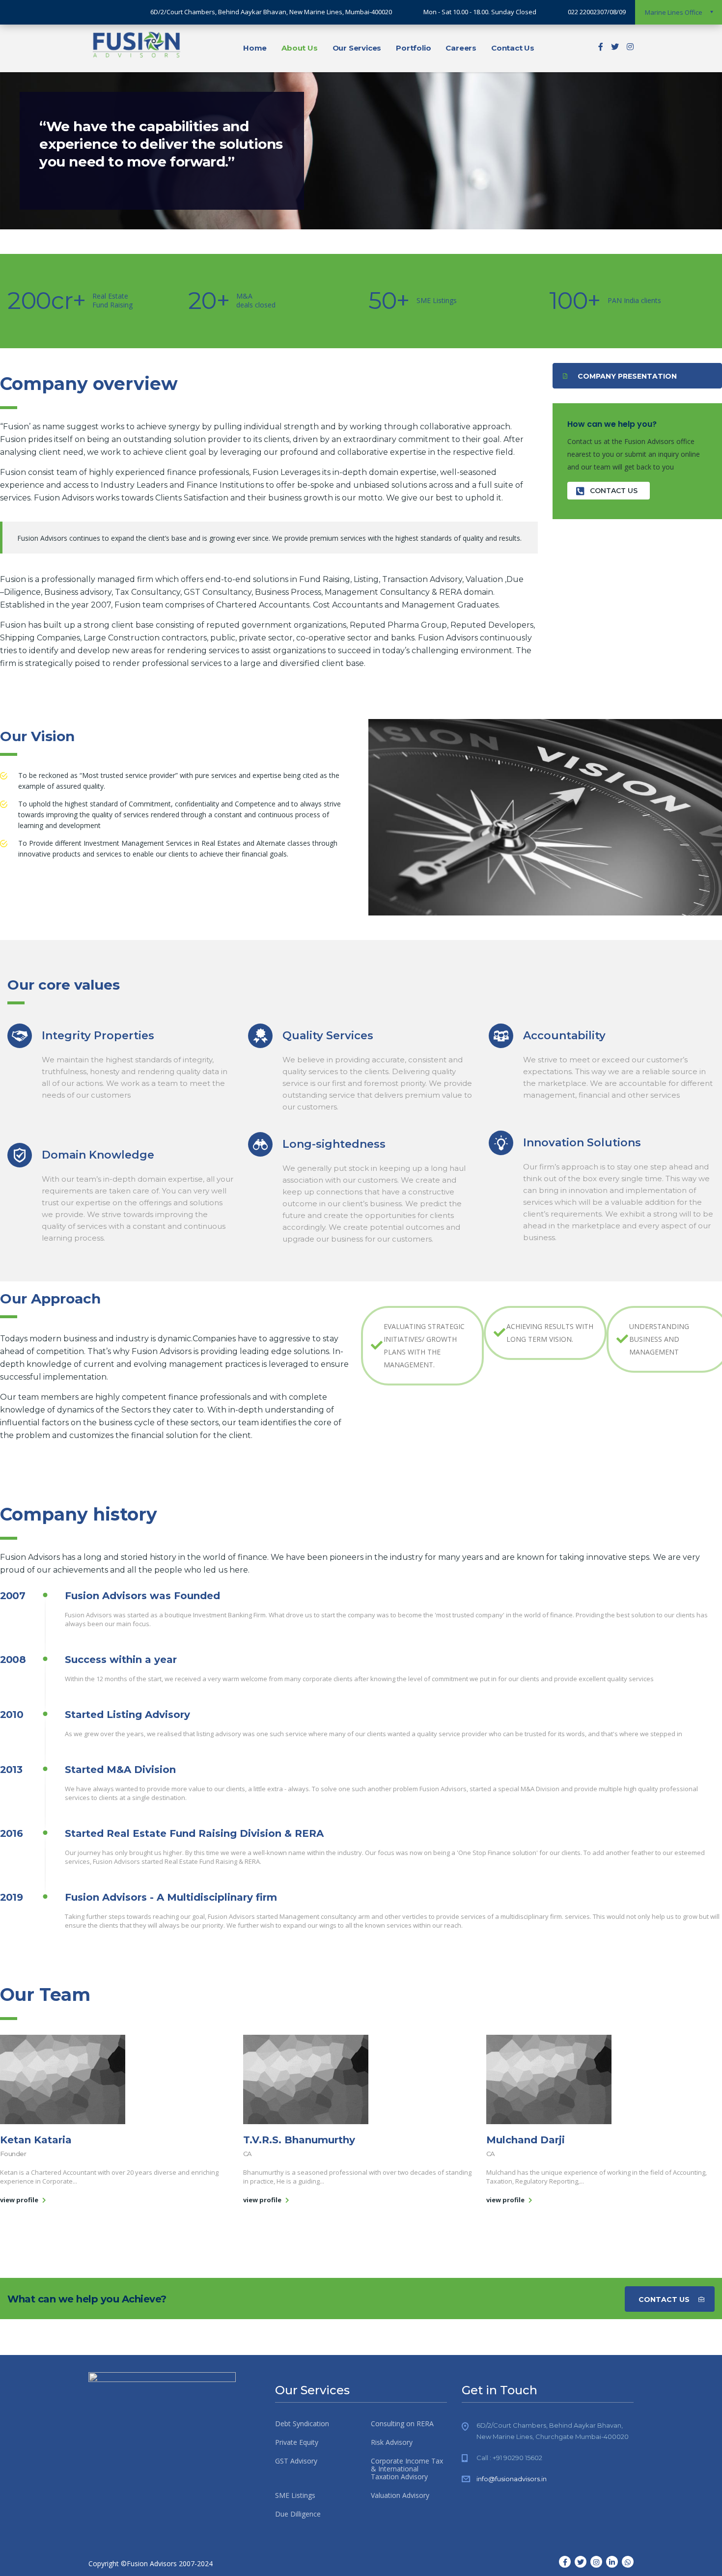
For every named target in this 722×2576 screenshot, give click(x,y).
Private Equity (297, 2442)
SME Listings (295, 2495)
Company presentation (627, 376)
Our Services (357, 48)
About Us (299, 48)
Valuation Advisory (400, 2495)
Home (255, 48)
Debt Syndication (302, 2424)
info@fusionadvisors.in (512, 2479)
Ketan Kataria (36, 2140)
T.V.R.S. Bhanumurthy (299, 2140)
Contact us (614, 491)
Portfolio (413, 48)
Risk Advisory (392, 2442)
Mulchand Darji (526, 2140)
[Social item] (601, 48)
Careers (461, 48)
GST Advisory (296, 2461)
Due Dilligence (298, 2514)
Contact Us (513, 48)
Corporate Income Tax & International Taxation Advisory (407, 2469)
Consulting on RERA (402, 2424)
